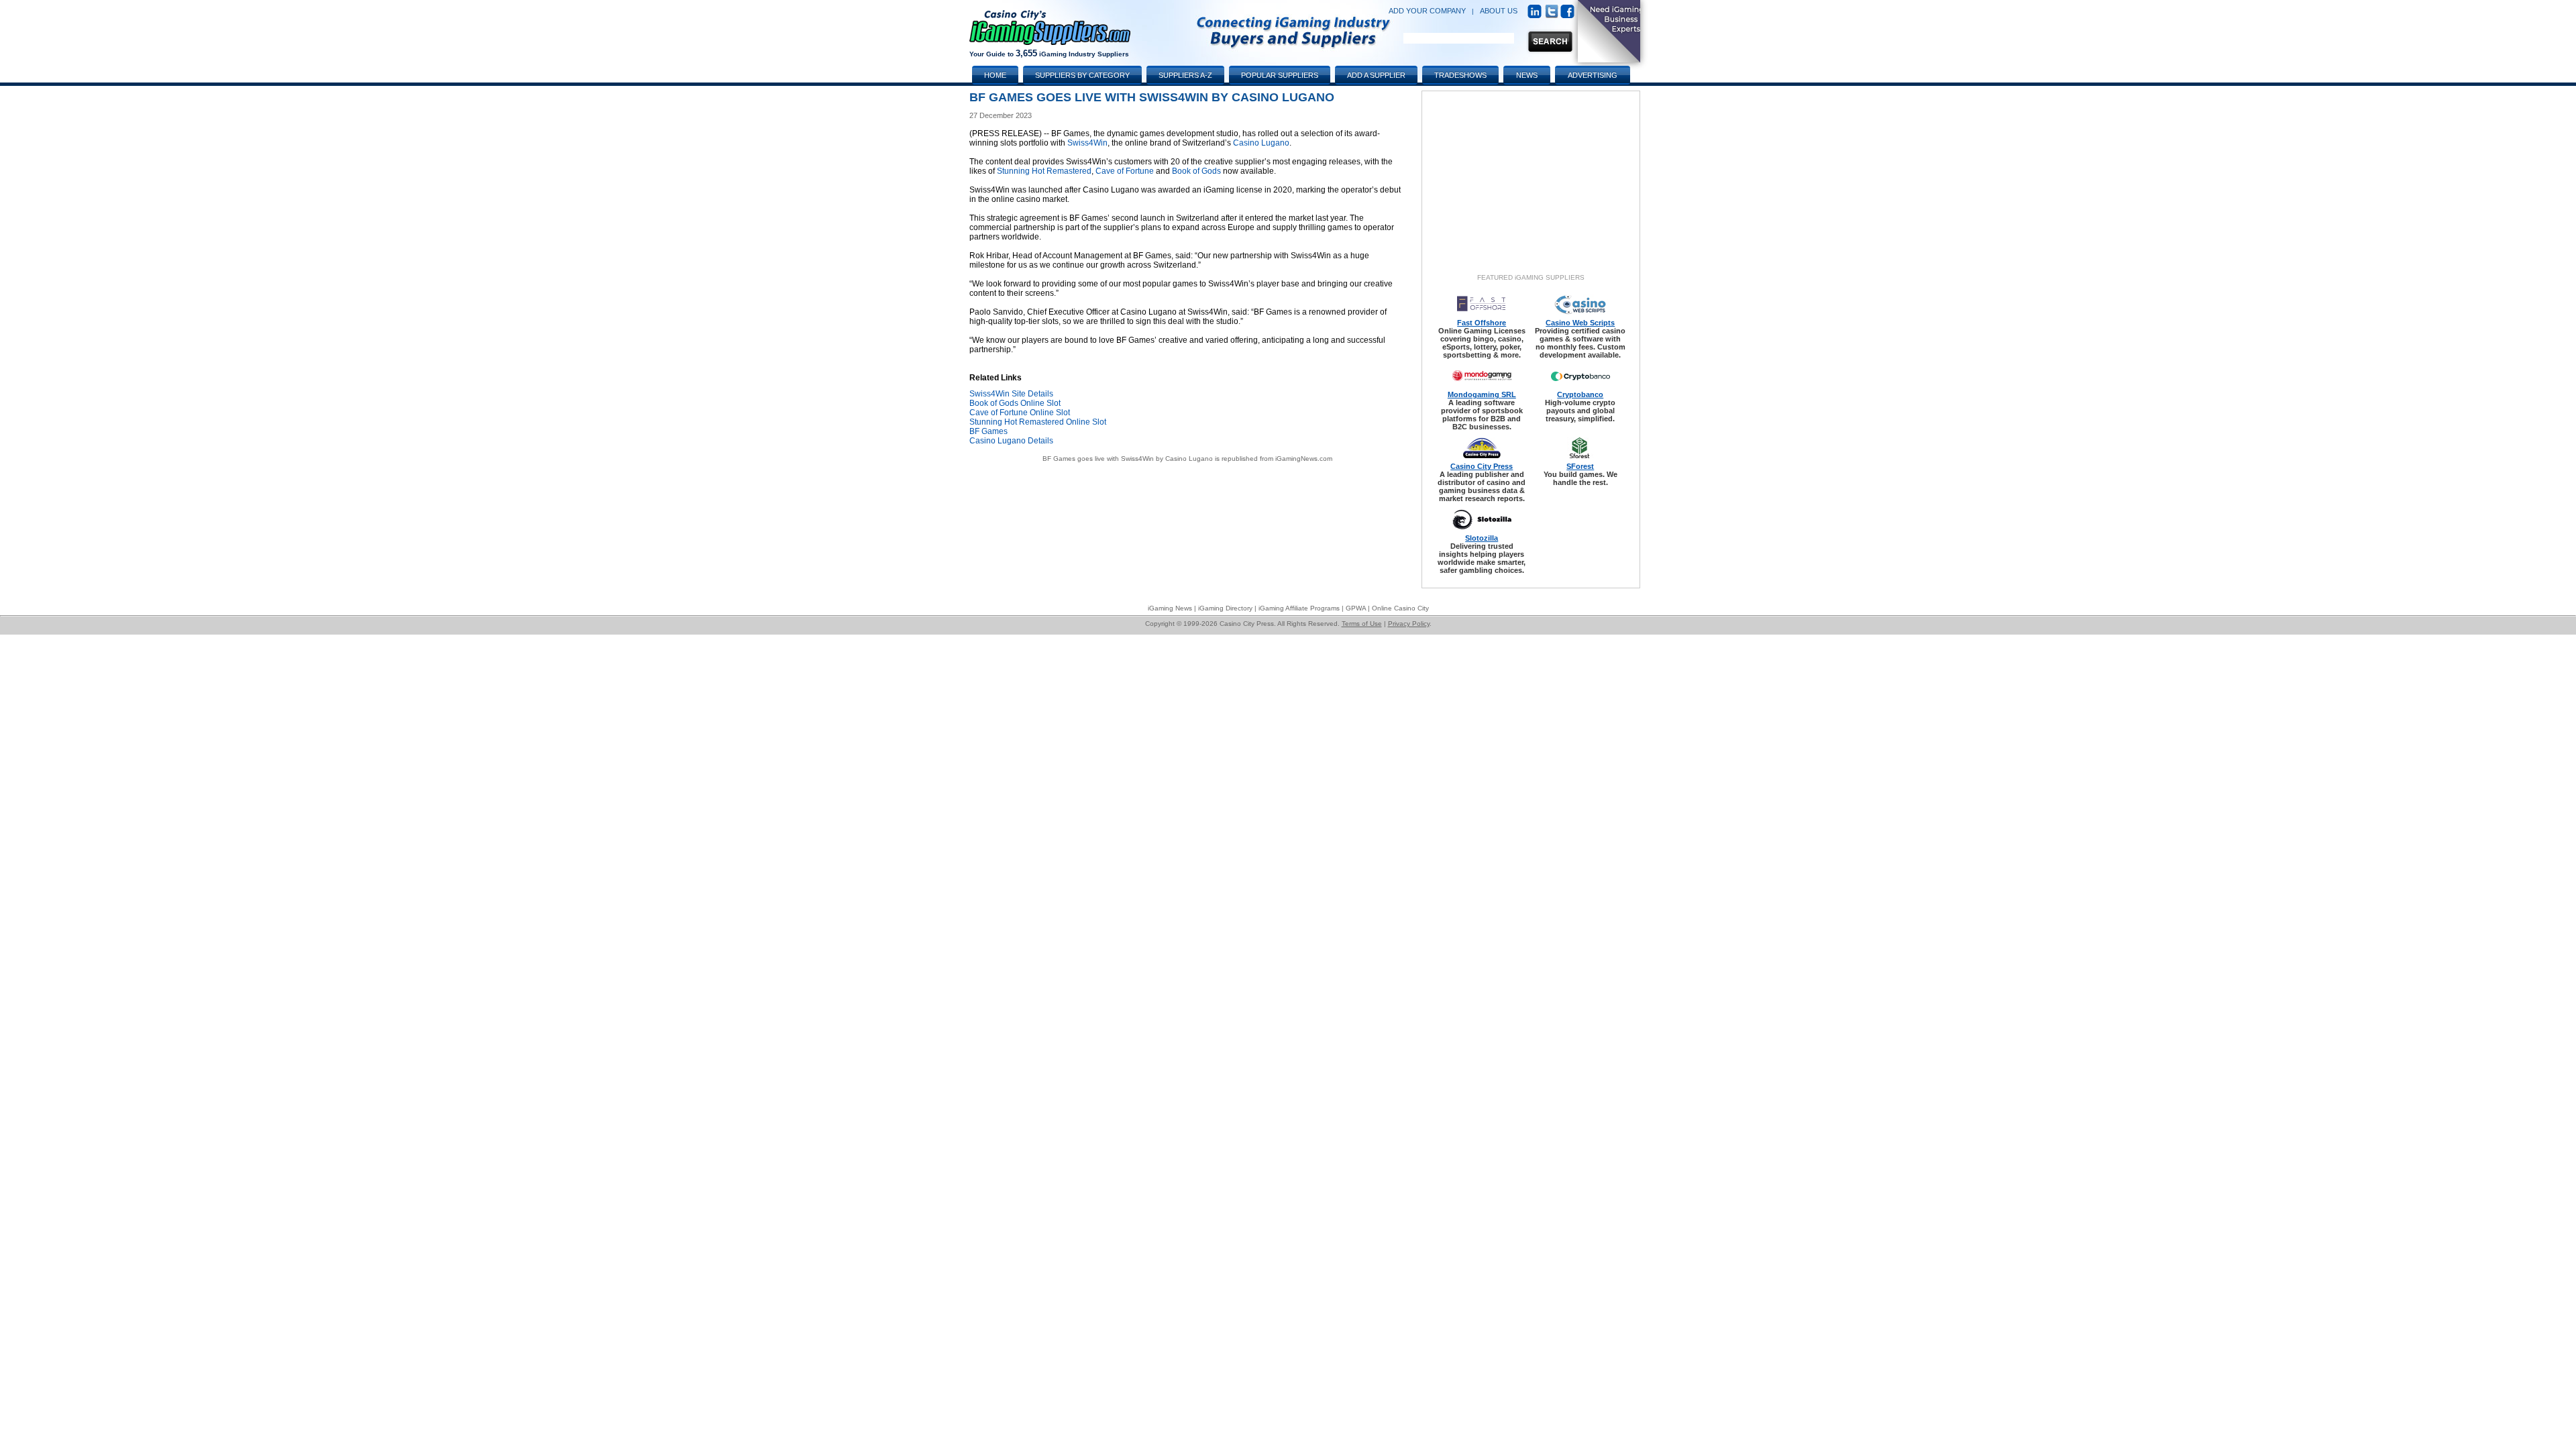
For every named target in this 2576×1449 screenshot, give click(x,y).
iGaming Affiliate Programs (1299, 608)
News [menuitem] (1527, 75)
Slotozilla (1482, 538)
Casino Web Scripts (1580, 323)
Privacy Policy (1409, 624)
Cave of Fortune (1125, 171)
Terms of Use (1362, 624)
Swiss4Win (1087, 143)
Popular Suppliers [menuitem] (1280, 75)
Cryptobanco (1580, 394)
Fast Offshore (1482, 323)
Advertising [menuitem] (1593, 75)
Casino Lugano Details (1011, 441)
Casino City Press (1482, 466)
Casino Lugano (1261, 143)
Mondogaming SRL (1482, 394)
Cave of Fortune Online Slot (1020, 413)
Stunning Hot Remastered (1044, 171)
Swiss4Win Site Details (1011, 394)
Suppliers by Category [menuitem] (1082, 75)
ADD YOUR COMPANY (1427, 11)
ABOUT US (1499, 11)
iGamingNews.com (1304, 459)
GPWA (1356, 608)
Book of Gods (1196, 171)
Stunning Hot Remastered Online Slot (1038, 422)
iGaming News (1170, 608)
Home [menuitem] (995, 75)
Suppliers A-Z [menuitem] (1185, 75)
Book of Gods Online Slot (1015, 403)
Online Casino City (1400, 608)
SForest (1580, 466)
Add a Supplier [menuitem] (1376, 75)
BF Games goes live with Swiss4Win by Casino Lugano (1128, 459)
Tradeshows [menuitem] (1460, 75)
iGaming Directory (1225, 608)
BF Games (988, 431)
